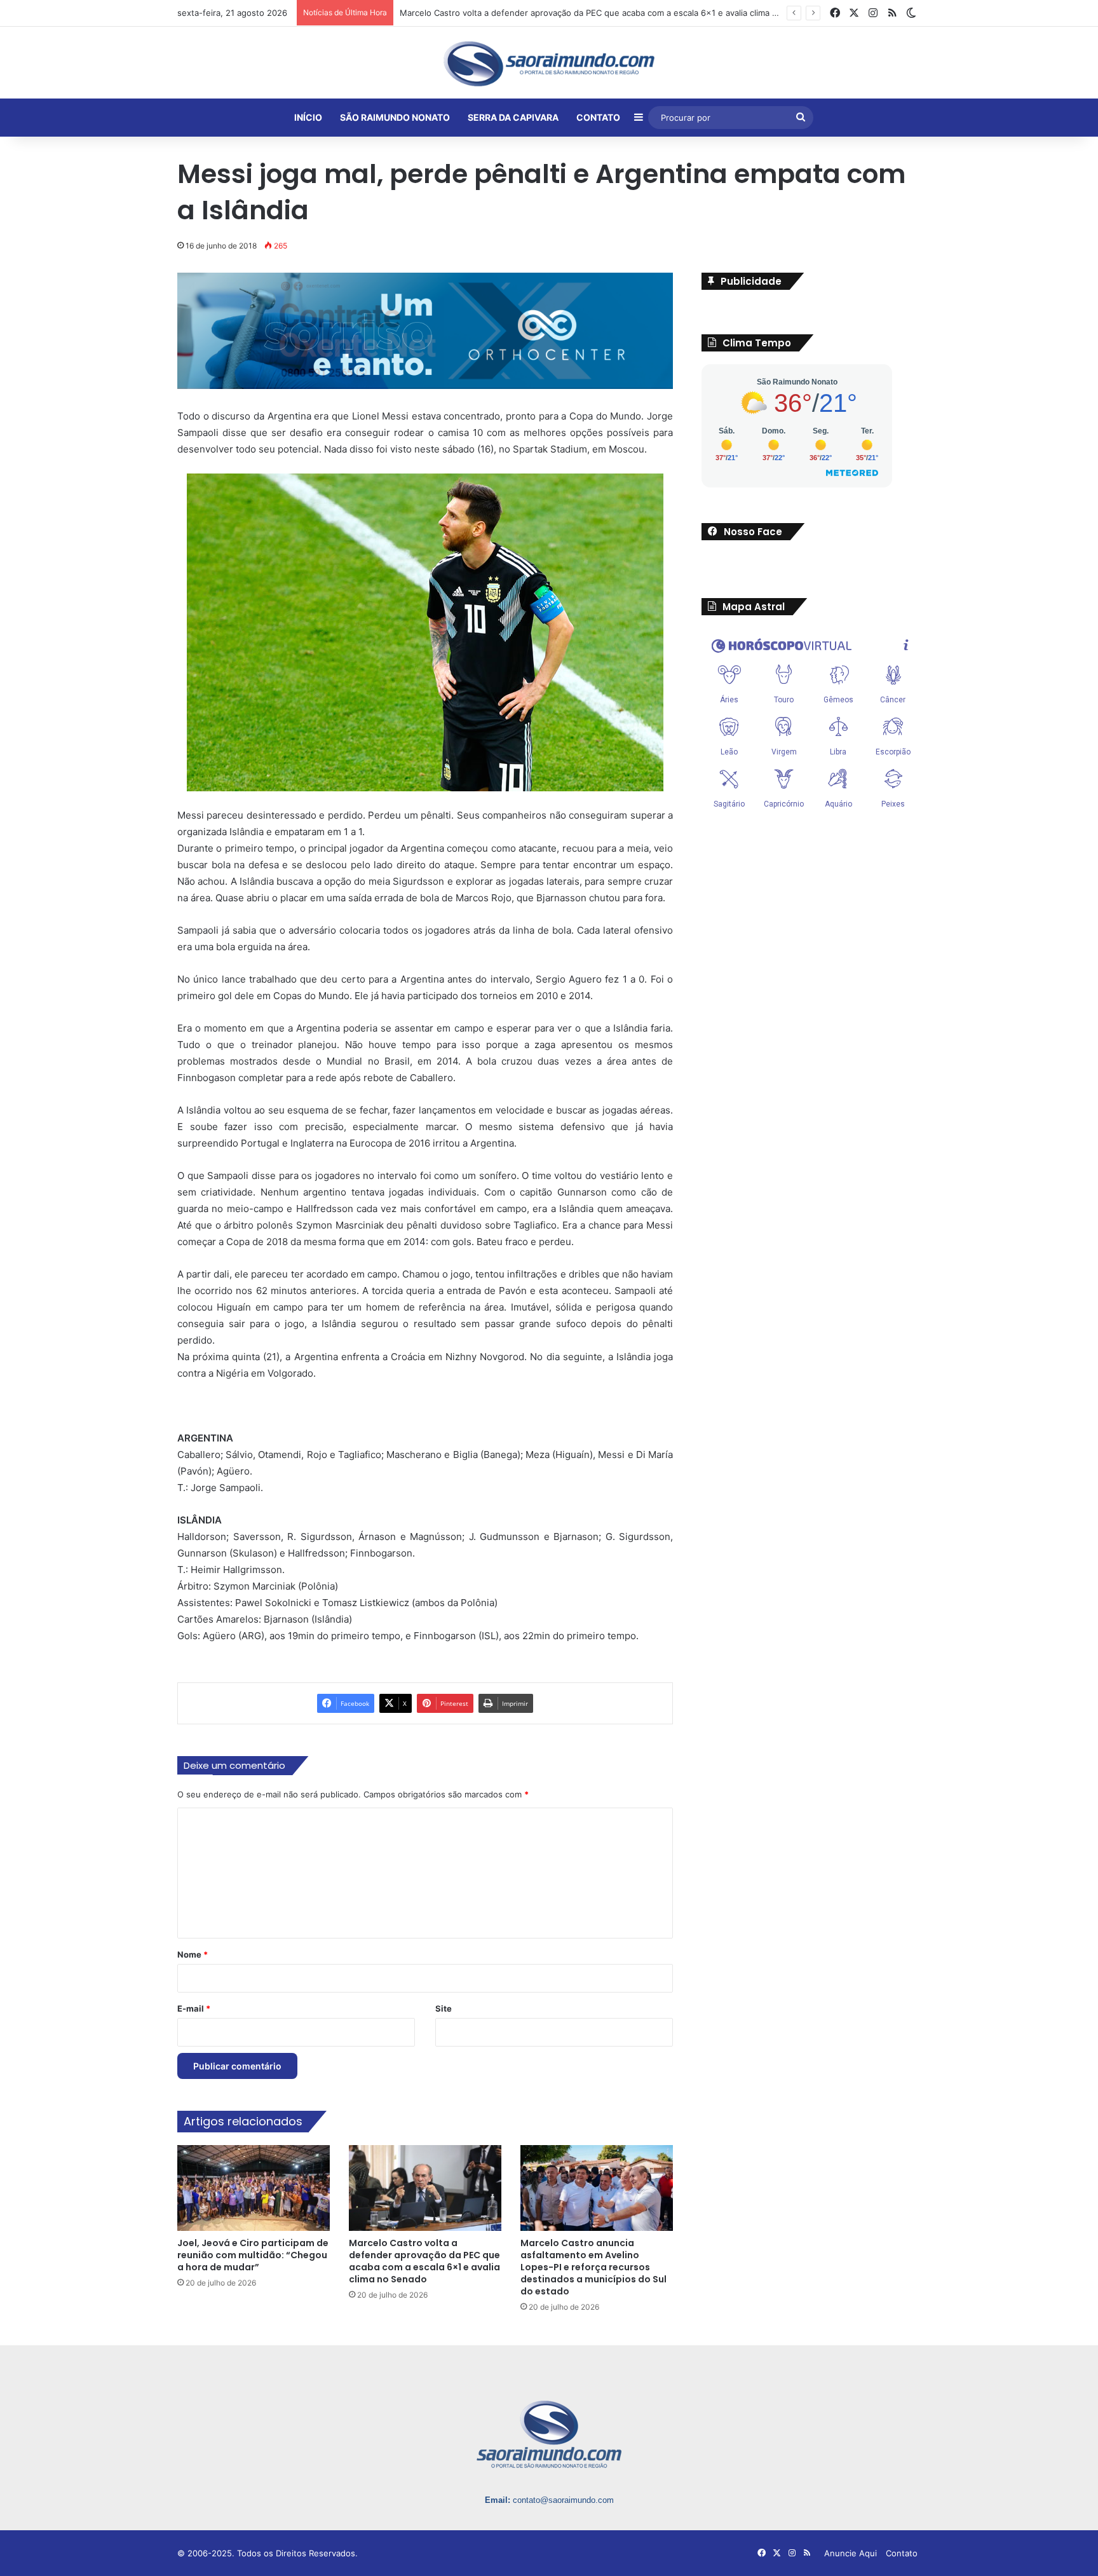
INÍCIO (308, 117)
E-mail (194, 2009)
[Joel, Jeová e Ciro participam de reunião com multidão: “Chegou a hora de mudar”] (254, 2188)
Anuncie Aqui (851, 2554)
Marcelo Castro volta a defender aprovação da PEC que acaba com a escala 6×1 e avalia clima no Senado (424, 2262)
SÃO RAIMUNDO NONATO (395, 117)
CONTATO (598, 117)
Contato (902, 2554)
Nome (193, 1955)
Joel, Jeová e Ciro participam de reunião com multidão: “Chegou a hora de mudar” (253, 2256)
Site (444, 2009)
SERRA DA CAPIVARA (513, 117)
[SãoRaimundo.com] (549, 64)
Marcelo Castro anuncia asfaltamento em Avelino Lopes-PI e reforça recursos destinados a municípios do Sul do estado (593, 2268)
